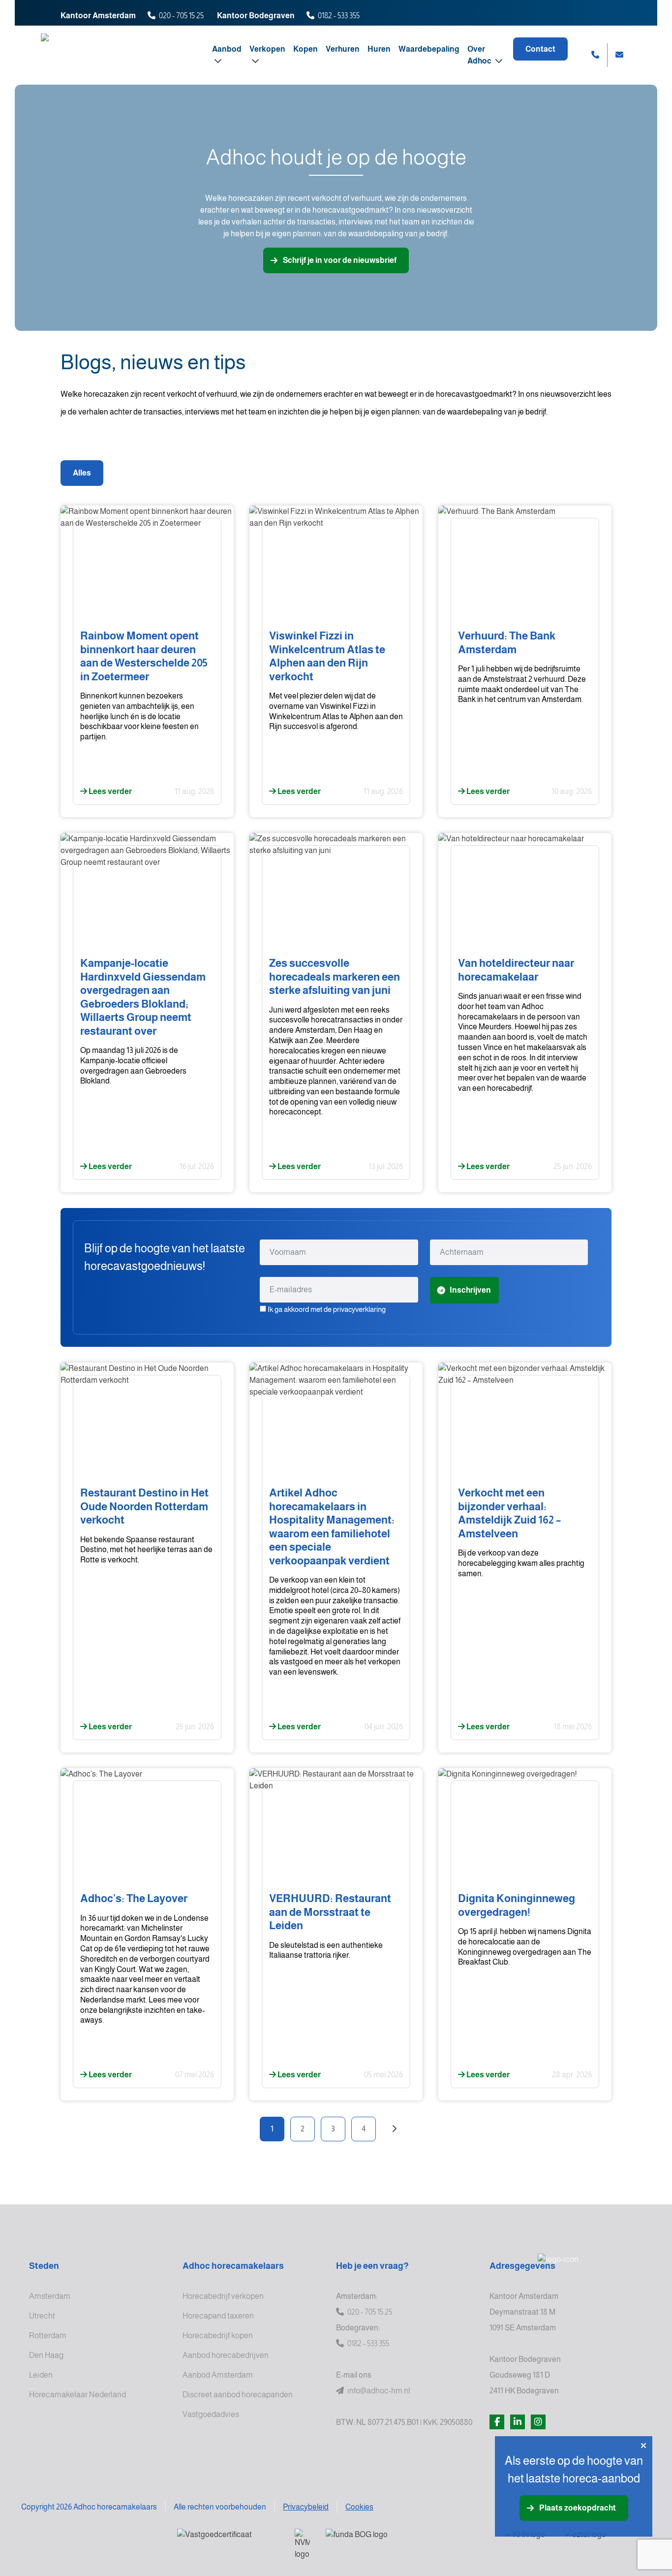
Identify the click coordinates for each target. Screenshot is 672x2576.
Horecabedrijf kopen (218, 2336)
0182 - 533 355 (339, 16)
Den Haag (46, 2355)
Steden (44, 2266)
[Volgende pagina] (394, 2129)
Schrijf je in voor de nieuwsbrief (340, 260)
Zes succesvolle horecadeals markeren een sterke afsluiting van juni (335, 977)
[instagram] (538, 2422)
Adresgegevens (522, 2266)
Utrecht (42, 2316)
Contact (540, 49)
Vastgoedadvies (211, 2414)
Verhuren (343, 49)
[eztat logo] (600, 2541)
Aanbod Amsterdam (218, 2375)
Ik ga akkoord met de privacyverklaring (327, 1309)
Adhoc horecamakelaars (233, 2266)
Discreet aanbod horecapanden (238, 2395)
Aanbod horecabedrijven (226, 2355)
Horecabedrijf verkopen (223, 2296)
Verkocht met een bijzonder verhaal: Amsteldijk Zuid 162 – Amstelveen (509, 1513)
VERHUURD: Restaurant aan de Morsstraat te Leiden (330, 1912)
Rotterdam (48, 2336)
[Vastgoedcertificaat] (228, 2541)
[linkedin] (518, 2422)
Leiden (41, 2375)
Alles (82, 473)
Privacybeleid (306, 2507)
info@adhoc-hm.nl (378, 2391)
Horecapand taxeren (218, 2316)
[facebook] (497, 2422)
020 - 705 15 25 (181, 16)
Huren (379, 49)
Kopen (305, 49)
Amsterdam (50, 2296)
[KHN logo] (527, 2541)
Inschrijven (470, 1290)
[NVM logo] (302, 2544)
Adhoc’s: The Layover (134, 1898)
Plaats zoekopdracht (578, 2508)
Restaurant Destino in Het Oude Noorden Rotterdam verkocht (144, 1506)
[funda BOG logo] (408, 2541)
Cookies (359, 2507)
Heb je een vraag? (372, 2266)
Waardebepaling (429, 49)
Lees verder (109, 791)
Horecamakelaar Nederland (77, 2395)
